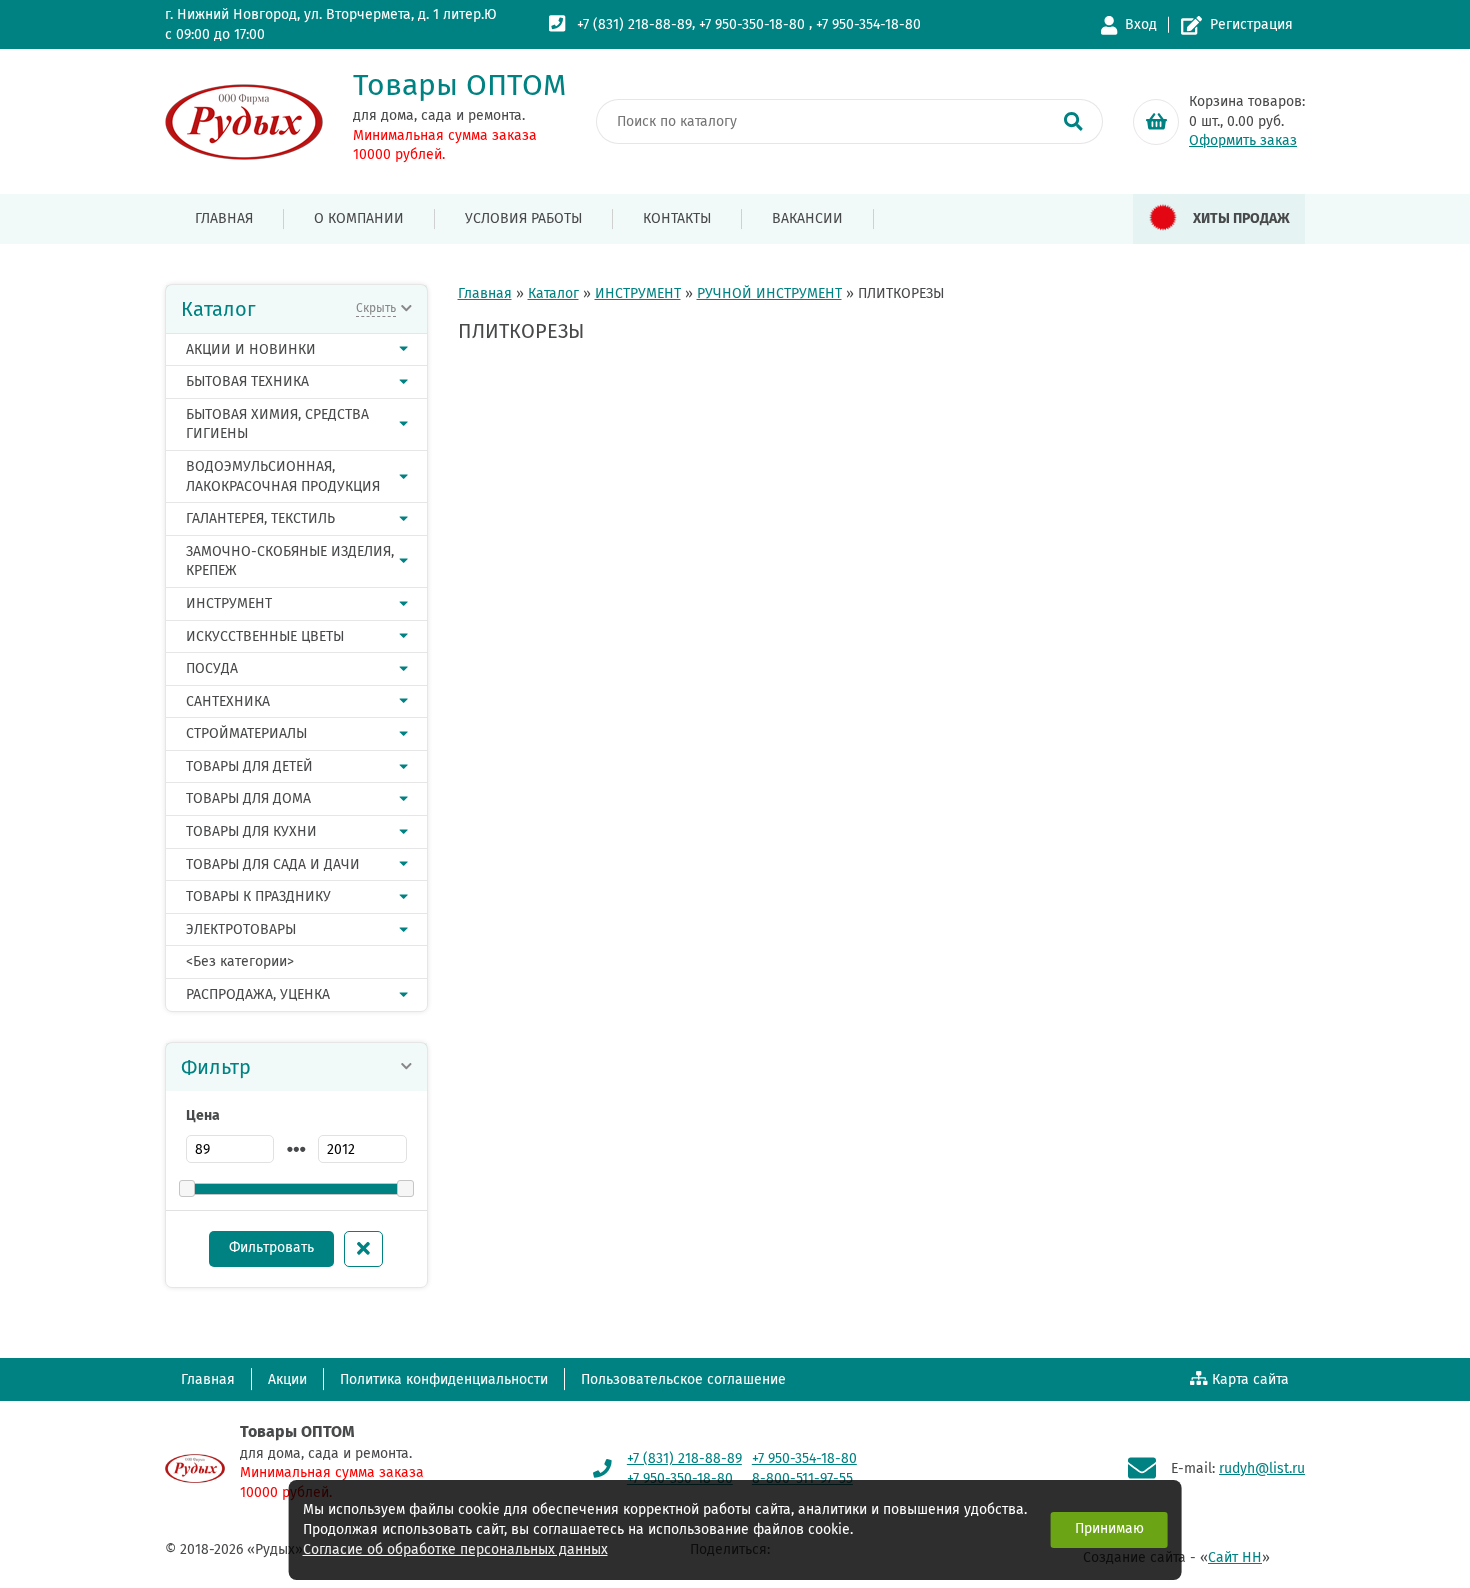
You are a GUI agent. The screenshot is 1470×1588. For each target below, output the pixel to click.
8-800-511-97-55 (802, 1478)
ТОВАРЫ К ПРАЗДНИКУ (258, 896)
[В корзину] (1156, 122)
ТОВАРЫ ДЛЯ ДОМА (248, 798)
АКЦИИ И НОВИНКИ (251, 349)
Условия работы (523, 218)
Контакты (677, 218)
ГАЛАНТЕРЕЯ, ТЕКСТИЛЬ (260, 518)
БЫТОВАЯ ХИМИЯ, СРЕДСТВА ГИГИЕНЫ (277, 424)
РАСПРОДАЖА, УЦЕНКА (258, 994)
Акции (287, 1379)
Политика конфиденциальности (444, 1379)
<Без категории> (240, 961)
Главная (224, 218)
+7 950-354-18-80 (868, 24)
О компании (359, 218)
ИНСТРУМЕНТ (229, 603)
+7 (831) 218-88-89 (634, 24)
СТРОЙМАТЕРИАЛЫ (246, 733)
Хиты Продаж (1241, 218)
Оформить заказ (1243, 140)
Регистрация (1251, 24)
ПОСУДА (212, 668)
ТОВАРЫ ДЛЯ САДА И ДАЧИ (273, 864)
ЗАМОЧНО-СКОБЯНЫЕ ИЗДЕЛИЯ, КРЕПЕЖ (290, 561)
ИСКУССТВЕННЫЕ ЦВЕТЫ (265, 636)
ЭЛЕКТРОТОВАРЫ (241, 929)
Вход (1141, 24)
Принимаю (1109, 1528)
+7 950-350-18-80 (752, 24)
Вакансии (807, 218)
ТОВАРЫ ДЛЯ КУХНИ (251, 831)
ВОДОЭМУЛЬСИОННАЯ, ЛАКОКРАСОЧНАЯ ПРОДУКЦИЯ (283, 476)
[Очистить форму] (363, 1249)
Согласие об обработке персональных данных (455, 1549)
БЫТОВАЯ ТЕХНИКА (247, 381)
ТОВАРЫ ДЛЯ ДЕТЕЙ (249, 766)
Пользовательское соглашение (683, 1379)
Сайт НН (1235, 1557)
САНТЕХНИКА (228, 701)
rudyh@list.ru (1262, 1468)
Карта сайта (1250, 1379)
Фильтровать (271, 1247)
